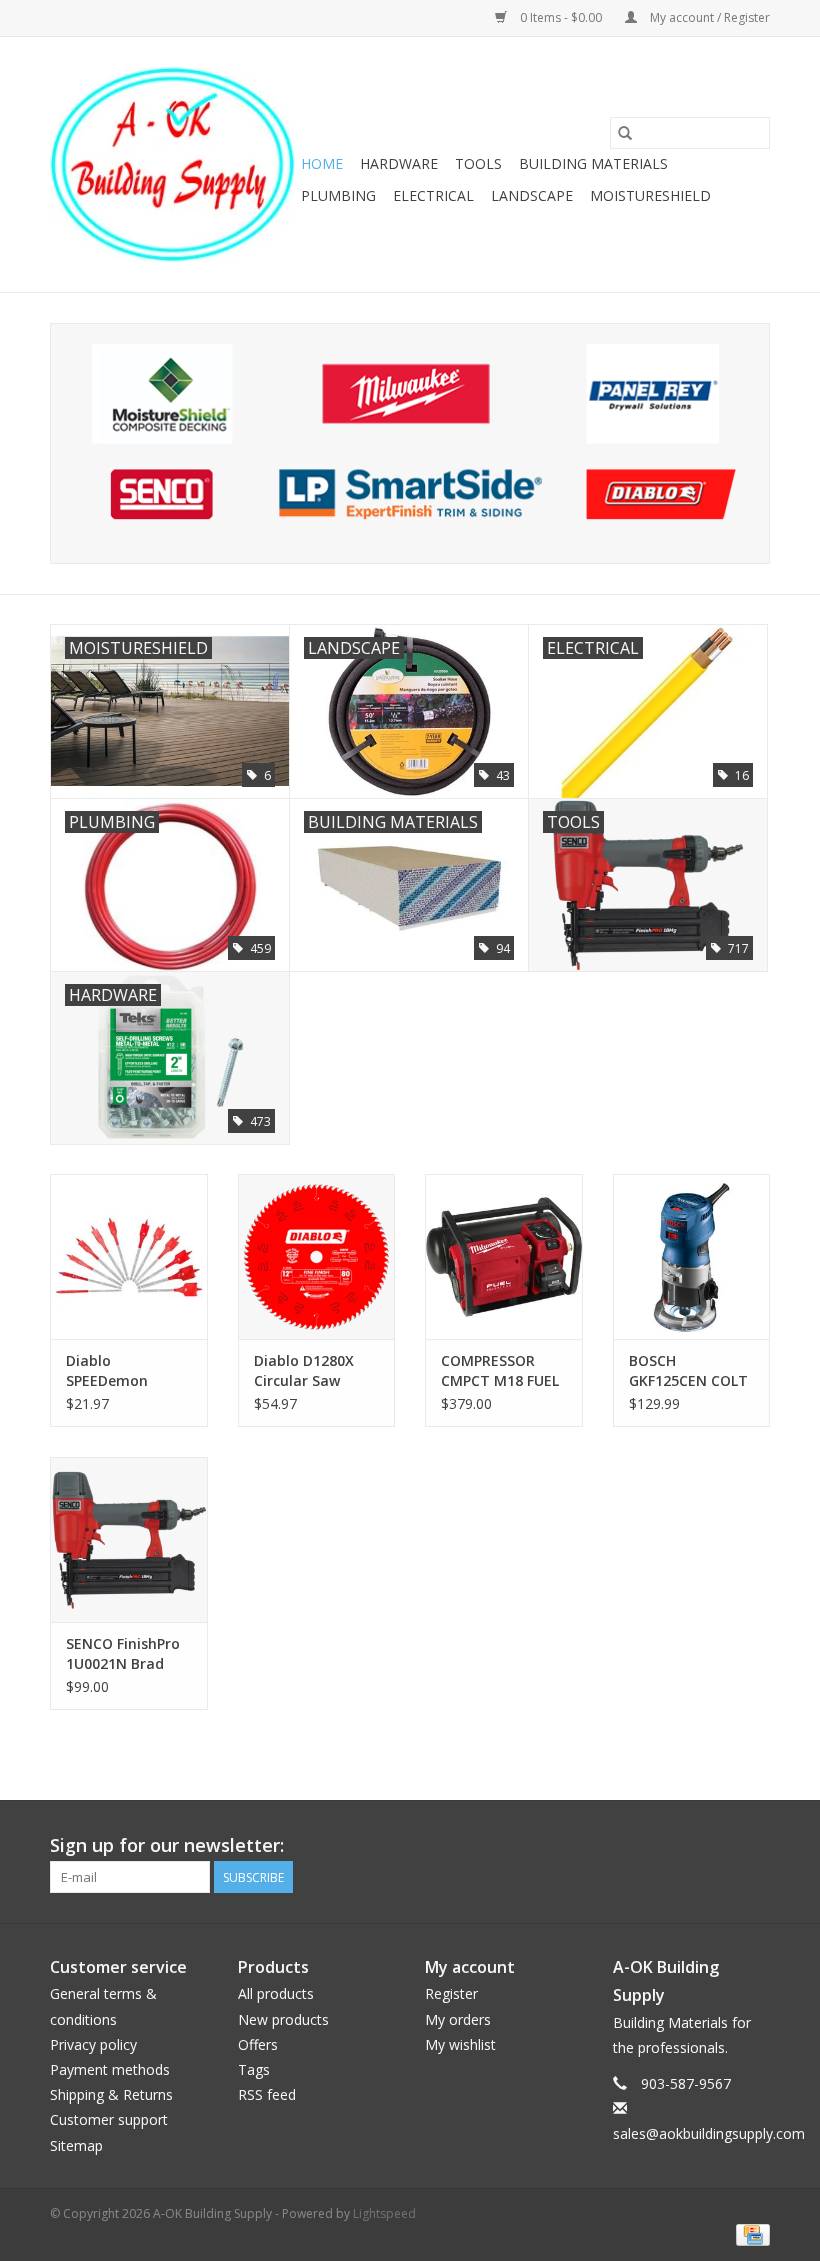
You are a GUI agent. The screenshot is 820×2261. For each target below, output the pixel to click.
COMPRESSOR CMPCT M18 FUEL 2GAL (500, 1371)
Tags (254, 2069)
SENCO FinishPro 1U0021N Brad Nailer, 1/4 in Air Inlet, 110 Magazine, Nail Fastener (123, 1654)
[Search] (625, 133)
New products (283, 2019)
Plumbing (338, 195)
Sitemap (76, 2145)
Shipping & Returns (111, 2094)
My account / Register (708, 17)
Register (451, 1993)
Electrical (433, 195)
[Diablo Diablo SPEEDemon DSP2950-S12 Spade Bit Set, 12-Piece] (129, 1256)
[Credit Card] (749, 2234)
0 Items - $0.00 (561, 17)
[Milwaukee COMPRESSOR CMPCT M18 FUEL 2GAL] (504, 1256)
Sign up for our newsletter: (167, 1845)
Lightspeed (384, 2213)
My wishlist (460, 2044)
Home (322, 163)
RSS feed (267, 2094)
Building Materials (593, 163)
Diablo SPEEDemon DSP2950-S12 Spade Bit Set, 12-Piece (128, 1371)
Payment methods (110, 2069)
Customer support (109, 2119)
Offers (258, 2044)
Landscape (532, 195)
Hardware (399, 163)
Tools (478, 163)
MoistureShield (650, 195)
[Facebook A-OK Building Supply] (754, 1846)
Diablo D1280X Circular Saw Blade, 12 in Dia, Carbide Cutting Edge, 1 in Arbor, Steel (311, 1371)
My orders (458, 2019)
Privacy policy (93, 2044)
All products (276, 1993)
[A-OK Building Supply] (172, 164)
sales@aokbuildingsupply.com (709, 2133)
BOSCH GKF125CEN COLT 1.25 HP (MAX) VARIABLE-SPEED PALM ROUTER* (688, 1371)
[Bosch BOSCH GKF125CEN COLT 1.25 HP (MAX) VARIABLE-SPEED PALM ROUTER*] (692, 1256)
